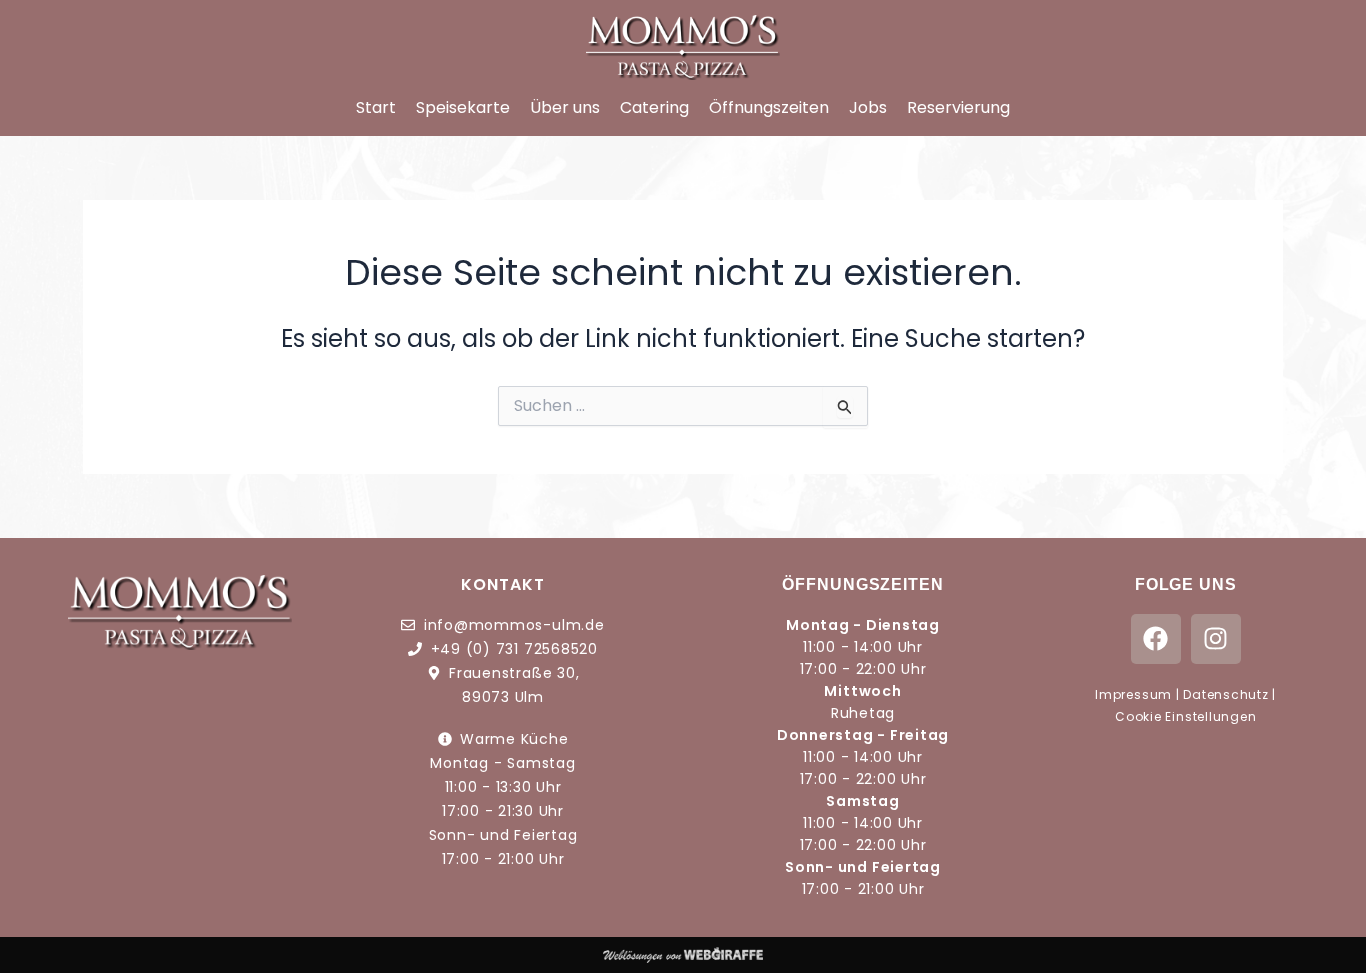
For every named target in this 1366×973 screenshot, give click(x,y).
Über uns (565, 107)
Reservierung (958, 107)
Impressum (1133, 694)
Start (376, 107)
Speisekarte (463, 107)
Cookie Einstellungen (1185, 716)
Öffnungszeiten (769, 107)
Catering (654, 107)
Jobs (868, 107)
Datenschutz (1225, 694)
